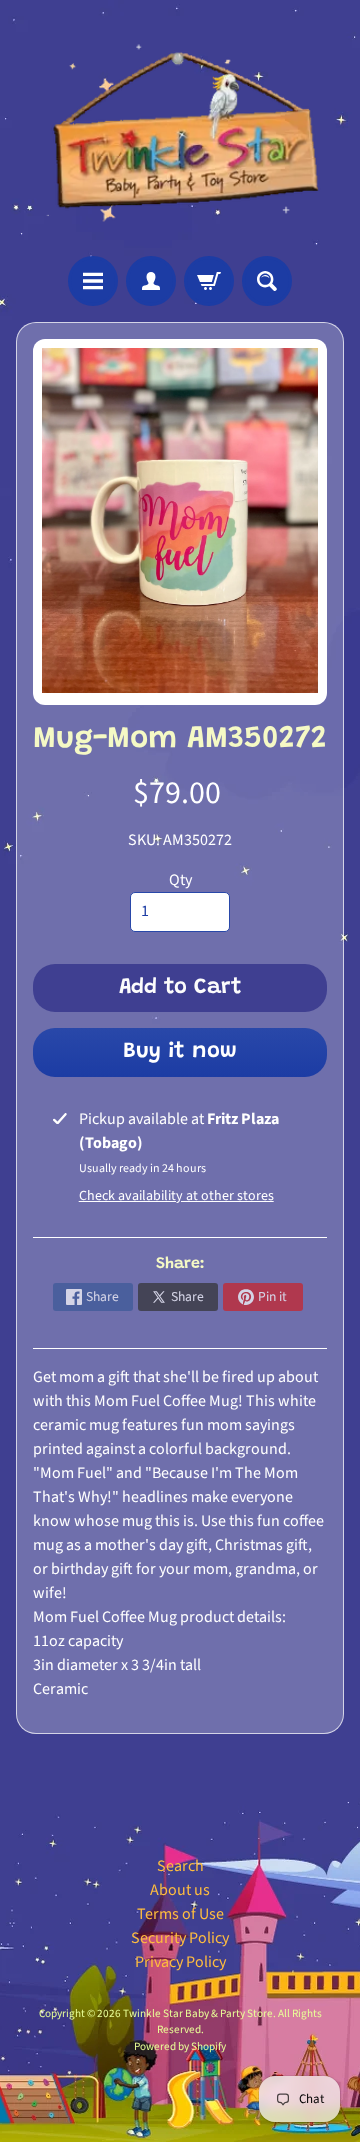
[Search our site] (267, 281)
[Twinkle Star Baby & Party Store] (180, 128)
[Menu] (93, 281)
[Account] (151, 281)
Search (180, 1866)
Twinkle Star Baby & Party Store (198, 2013)
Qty (180, 880)
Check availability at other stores (176, 1196)
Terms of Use (180, 1914)
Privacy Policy (180, 1962)
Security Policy (180, 1938)
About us (180, 1890)
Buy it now (180, 1052)
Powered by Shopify (180, 2046)
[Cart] (209, 281)
